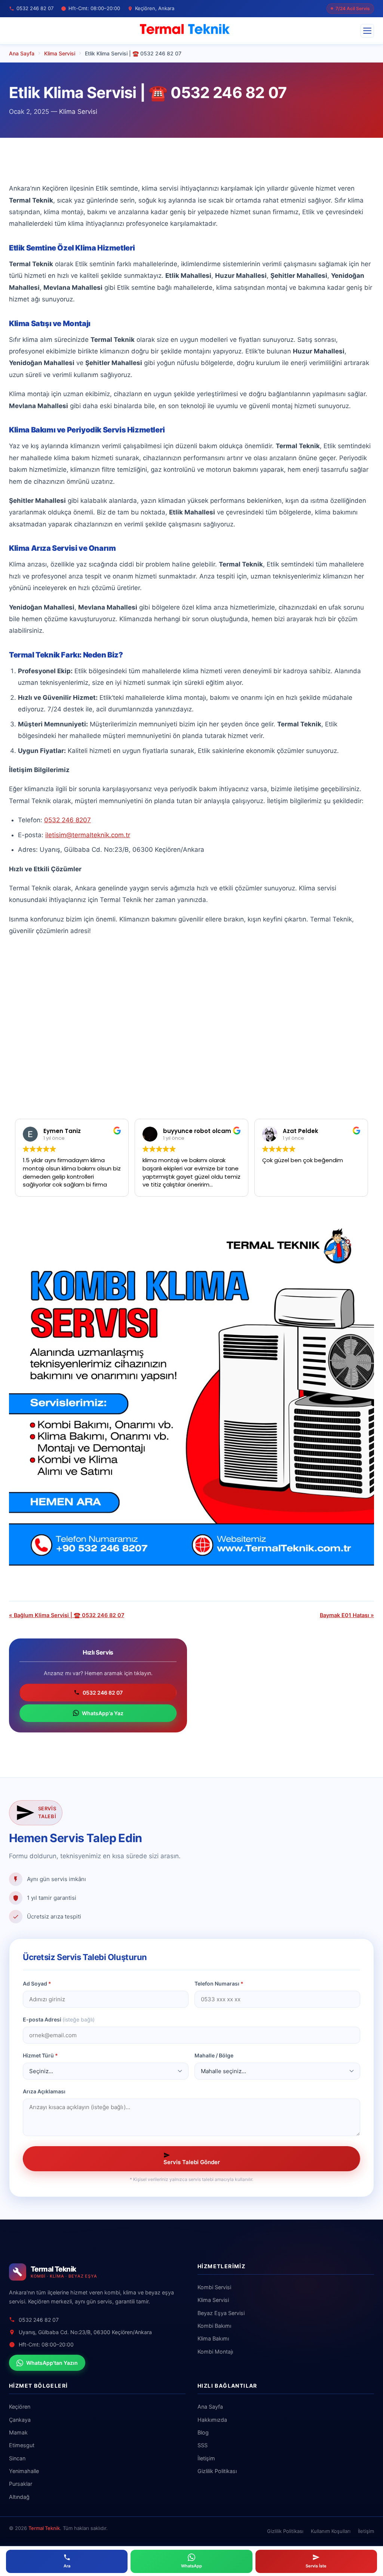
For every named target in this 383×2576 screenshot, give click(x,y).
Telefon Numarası (219, 1983)
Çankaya (20, 2420)
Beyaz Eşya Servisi (221, 2313)
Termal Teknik (44, 2528)
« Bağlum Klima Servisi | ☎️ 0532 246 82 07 (67, 1615)
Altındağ (19, 2497)
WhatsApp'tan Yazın (52, 2363)
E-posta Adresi (59, 2019)
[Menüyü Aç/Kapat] (367, 31)
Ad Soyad (37, 1983)
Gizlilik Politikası (217, 2471)
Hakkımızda (212, 2420)
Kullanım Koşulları (331, 2531)
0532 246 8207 (68, 820)
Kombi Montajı (215, 2352)
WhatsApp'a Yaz (103, 1713)
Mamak (18, 2432)
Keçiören (20, 2407)
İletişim (206, 2458)
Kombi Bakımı (214, 2326)
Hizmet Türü (40, 2055)
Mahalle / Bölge (214, 2055)
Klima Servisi (78, 112)
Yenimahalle (24, 2471)
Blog (203, 2432)
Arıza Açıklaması (44, 2091)
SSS (203, 2445)
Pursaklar (21, 2484)
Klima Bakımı (213, 2338)
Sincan (17, 2458)
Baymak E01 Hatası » (347, 1615)
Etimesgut (22, 2445)
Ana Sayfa (210, 2407)
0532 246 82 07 (103, 1693)
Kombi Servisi (214, 2287)
